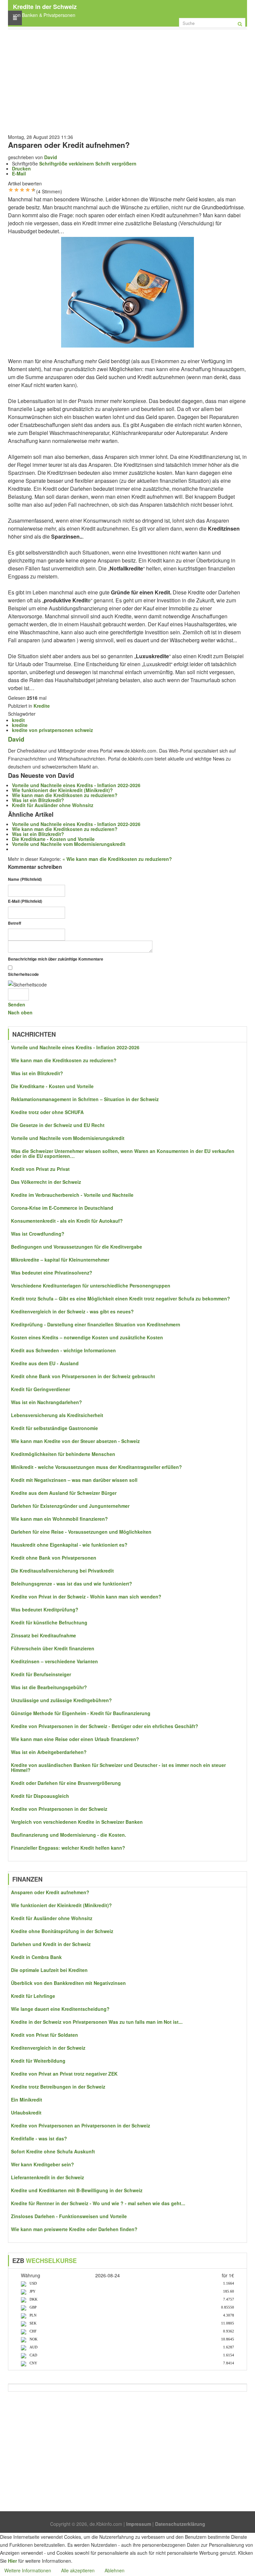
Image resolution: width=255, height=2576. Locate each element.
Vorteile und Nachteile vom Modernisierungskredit (69, 844)
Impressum (139, 2524)
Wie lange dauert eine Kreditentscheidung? (60, 2009)
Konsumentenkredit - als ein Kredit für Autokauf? (67, 1221)
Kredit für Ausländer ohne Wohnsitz (53, 805)
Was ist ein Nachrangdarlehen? (46, 1402)
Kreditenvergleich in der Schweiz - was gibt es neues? (72, 1312)
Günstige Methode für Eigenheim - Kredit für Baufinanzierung (81, 1713)
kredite (20, 725)
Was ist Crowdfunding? (38, 1234)
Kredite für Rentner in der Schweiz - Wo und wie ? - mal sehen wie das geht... (98, 2203)
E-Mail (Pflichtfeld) (25, 901)
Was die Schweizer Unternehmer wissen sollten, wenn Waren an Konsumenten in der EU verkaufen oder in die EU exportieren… (123, 1154)
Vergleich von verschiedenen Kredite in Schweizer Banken (77, 1822)
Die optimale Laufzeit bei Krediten (49, 1970)
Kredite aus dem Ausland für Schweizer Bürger (64, 1493)
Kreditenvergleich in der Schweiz (48, 2048)
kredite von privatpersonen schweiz (52, 730)
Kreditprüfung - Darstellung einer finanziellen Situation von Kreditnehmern (96, 1325)
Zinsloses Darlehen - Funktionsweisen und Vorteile (69, 2216)
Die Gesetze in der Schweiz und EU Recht (58, 1125)
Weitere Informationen (28, 2570)
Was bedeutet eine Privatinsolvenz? (52, 1273)
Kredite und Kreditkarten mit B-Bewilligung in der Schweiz (77, 2190)
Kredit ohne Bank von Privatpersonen (54, 1558)
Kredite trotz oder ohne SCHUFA (47, 1112)
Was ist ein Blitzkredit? (38, 800)
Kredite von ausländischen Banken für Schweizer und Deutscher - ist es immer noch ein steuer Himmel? (118, 1768)
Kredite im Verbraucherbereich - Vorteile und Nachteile (72, 1195)
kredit (18, 720)
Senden (17, 1004)
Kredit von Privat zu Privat (40, 1169)
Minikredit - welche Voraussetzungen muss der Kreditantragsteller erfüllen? (96, 1467)
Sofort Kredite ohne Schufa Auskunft (53, 2152)
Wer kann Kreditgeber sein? (42, 2164)
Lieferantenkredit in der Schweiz (47, 2177)
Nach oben (20, 1012)
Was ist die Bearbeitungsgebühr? (49, 1687)
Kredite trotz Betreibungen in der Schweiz (58, 2087)
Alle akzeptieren (78, 2570)
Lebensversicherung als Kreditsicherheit (57, 1415)
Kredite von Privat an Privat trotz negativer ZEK (64, 2074)
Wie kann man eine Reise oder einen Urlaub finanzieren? (75, 1739)
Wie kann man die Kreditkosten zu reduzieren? (65, 795)
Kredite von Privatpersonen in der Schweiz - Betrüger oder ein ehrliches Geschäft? (105, 1726)
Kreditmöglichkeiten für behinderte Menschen (63, 1454)
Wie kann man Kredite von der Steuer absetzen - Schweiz (75, 1441)
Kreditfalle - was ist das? (39, 2139)
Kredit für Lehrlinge (33, 1996)
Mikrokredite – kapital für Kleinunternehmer (60, 1260)
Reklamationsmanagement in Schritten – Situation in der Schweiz (85, 1099)
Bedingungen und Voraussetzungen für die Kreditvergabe (77, 1247)
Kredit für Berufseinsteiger (41, 1674)
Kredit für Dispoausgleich (40, 1796)
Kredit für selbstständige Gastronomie (54, 1428)
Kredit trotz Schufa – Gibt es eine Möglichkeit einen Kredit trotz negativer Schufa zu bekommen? (121, 1299)
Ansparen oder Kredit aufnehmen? (50, 1892)
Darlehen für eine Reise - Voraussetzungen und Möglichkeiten (81, 1532)
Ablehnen (115, 2570)
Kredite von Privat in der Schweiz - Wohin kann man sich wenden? (86, 1597)
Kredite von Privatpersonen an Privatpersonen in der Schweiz (81, 2126)
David (51, 157)
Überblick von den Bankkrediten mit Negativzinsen (68, 1983)
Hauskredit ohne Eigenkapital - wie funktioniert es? (69, 1545)
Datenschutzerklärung (180, 2524)
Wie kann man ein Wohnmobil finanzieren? (59, 1519)
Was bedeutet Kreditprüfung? (45, 1610)
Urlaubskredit (26, 2113)
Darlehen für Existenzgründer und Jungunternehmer (70, 1506)
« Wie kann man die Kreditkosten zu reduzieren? (117, 859)
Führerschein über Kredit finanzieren (53, 1649)
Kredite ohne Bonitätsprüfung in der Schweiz (62, 1931)
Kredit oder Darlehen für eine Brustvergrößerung (66, 1783)
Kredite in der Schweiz (45, 7)
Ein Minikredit (27, 2100)
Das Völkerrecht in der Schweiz (46, 1182)
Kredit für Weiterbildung (38, 2061)
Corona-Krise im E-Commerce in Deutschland (62, 1208)
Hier (12, 2561)
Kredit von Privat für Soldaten (44, 2035)
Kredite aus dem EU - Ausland (45, 1363)
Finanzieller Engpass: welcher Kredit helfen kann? (68, 1848)
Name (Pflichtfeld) (25, 879)
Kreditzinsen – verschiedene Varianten (54, 1661)
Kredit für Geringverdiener (41, 1389)
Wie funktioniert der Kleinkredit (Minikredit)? (62, 790)
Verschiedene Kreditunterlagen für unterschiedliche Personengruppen (91, 1286)
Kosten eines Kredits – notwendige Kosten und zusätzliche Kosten (87, 1338)
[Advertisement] (127, 80)
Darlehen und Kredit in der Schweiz (51, 1944)
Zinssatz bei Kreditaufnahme (43, 1636)
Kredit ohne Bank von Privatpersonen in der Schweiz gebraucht (83, 1376)
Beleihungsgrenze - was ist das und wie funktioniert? (72, 1584)
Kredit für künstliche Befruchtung (49, 1623)
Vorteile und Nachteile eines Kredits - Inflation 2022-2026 (76, 785)
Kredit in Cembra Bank (36, 1957)
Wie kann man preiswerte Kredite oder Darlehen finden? (74, 2229)
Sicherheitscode (23, 974)
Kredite (42, 706)
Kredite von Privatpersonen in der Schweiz (59, 1809)
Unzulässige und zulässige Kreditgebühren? (61, 1700)
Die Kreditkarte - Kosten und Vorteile (53, 839)
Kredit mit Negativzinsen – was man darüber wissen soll (74, 1480)
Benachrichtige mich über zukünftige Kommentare (56, 959)
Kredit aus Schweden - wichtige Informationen (63, 1350)
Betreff (15, 923)
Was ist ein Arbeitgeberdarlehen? (49, 1752)
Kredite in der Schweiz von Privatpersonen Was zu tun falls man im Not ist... (97, 2022)
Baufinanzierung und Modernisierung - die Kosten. (69, 1835)
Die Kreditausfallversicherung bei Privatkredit (62, 1571)
